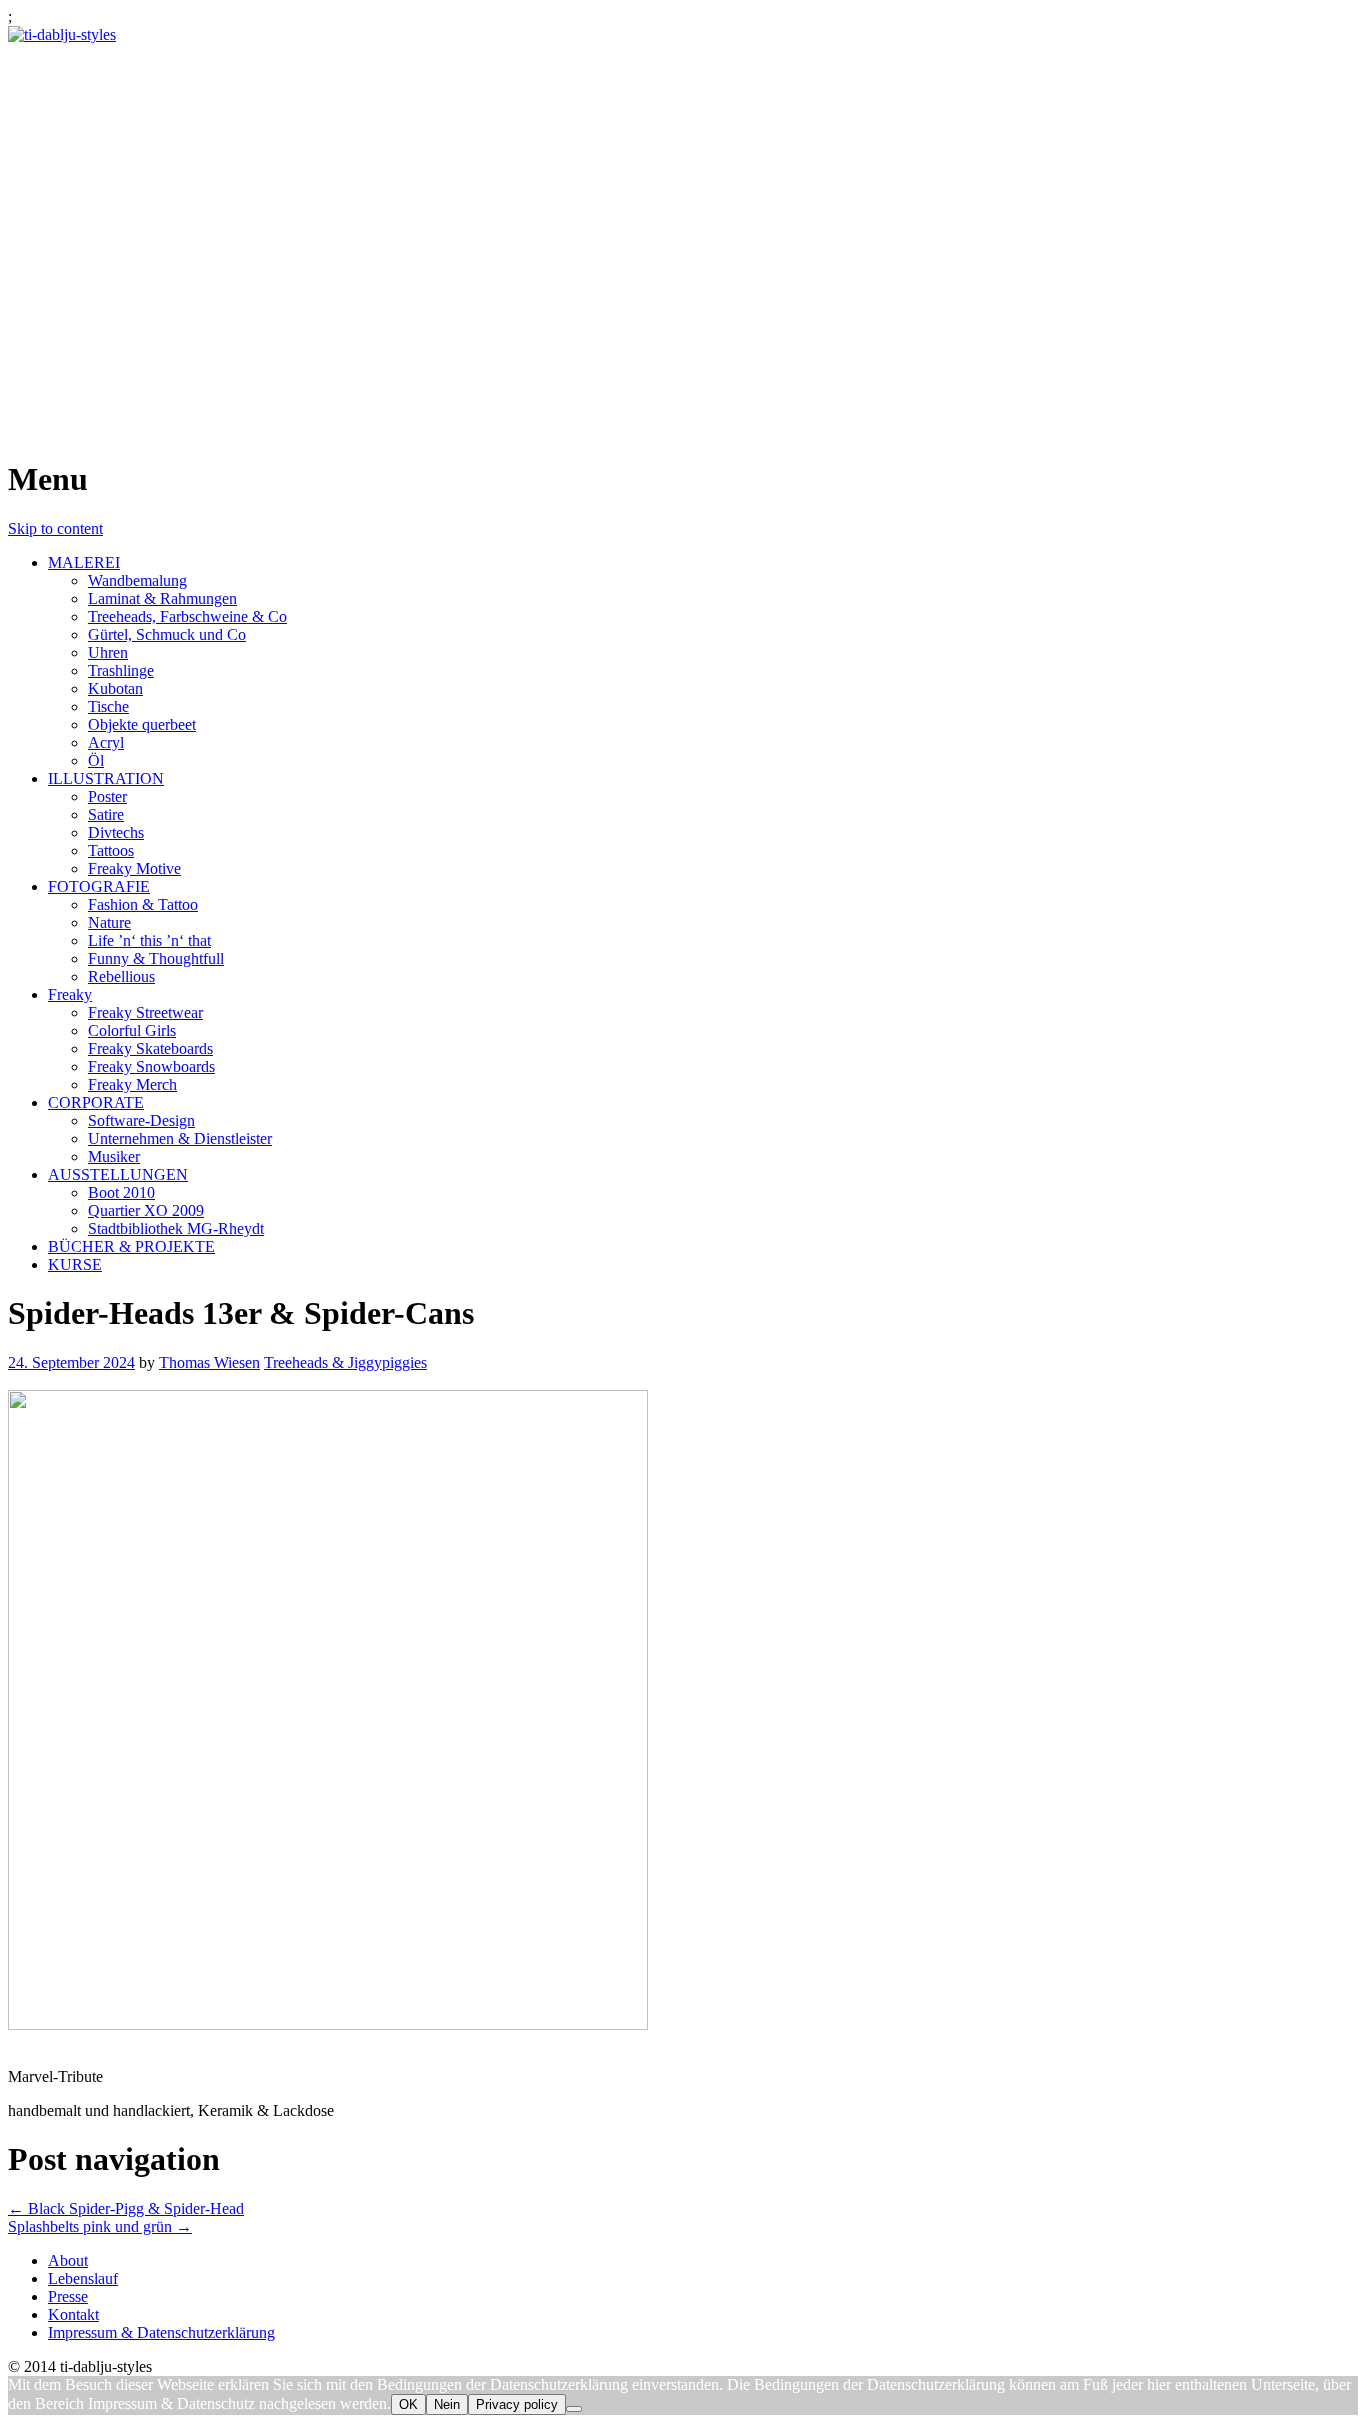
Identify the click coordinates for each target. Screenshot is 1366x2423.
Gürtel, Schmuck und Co (167, 634)
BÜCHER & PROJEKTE (131, 1246)
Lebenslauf (83, 2278)
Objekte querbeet (142, 724)
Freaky (70, 994)
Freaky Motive (134, 868)
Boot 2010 (121, 1192)
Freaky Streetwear (145, 1012)
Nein (447, 2404)
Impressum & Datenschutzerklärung (161, 2332)
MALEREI (84, 562)
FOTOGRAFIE (99, 886)
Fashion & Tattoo (143, 904)
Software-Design (141, 1120)
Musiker (114, 1156)
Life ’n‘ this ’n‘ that (149, 940)
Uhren (108, 652)
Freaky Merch (132, 1084)
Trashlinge (121, 670)
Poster (107, 796)
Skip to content (55, 528)
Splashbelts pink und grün (100, 2226)
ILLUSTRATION (106, 778)
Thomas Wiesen (209, 1362)
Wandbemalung (137, 580)
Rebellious (121, 976)
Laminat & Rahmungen (162, 598)
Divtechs (116, 832)
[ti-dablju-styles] (62, 34)
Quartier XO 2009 (146, 1210)
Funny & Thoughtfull (156, 958)
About (68, 2260)
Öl (96, 760)
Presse (68, 2296)
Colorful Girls (132, 1030)
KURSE (75, 1264)
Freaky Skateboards (150, 1048)
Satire (106, 814)
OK (408, 2404)
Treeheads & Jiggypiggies (345, 1362)
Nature (109, 922)
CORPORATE (96, 1102)
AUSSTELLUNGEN (118, 1174)
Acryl (106, 742)
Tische (108, 706)
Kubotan (115, 688)
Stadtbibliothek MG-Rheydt (176, 1228)
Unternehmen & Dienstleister (180, 1138)
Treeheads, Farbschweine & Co (187, 616)
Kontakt (73, 2314)
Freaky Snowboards (151, 1066)
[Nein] (574, 2409)
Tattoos (111, 850)
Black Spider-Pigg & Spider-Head (126, 2208)
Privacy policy (517, 2404)
